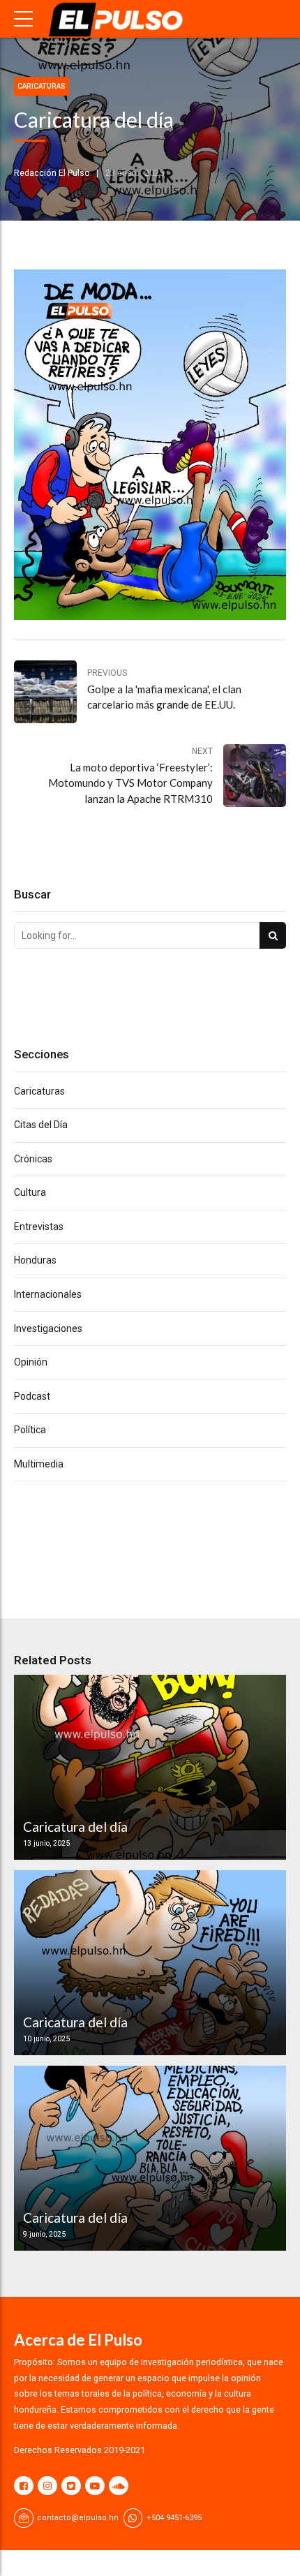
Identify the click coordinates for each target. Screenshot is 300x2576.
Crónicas (33, 1159)
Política (30, 1430)
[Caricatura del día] (148, 1767)
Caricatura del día (75, 1827)
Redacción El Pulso (52, 173)
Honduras (35, 1260)
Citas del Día (41, 1125)
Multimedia (39, 1464)
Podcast (32, 1396)
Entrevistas (39, 1227)
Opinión (31, 1362)
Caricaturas (42, 86)
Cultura (30, 1192)
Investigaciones (48, 1328)
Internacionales (48, 1294)
